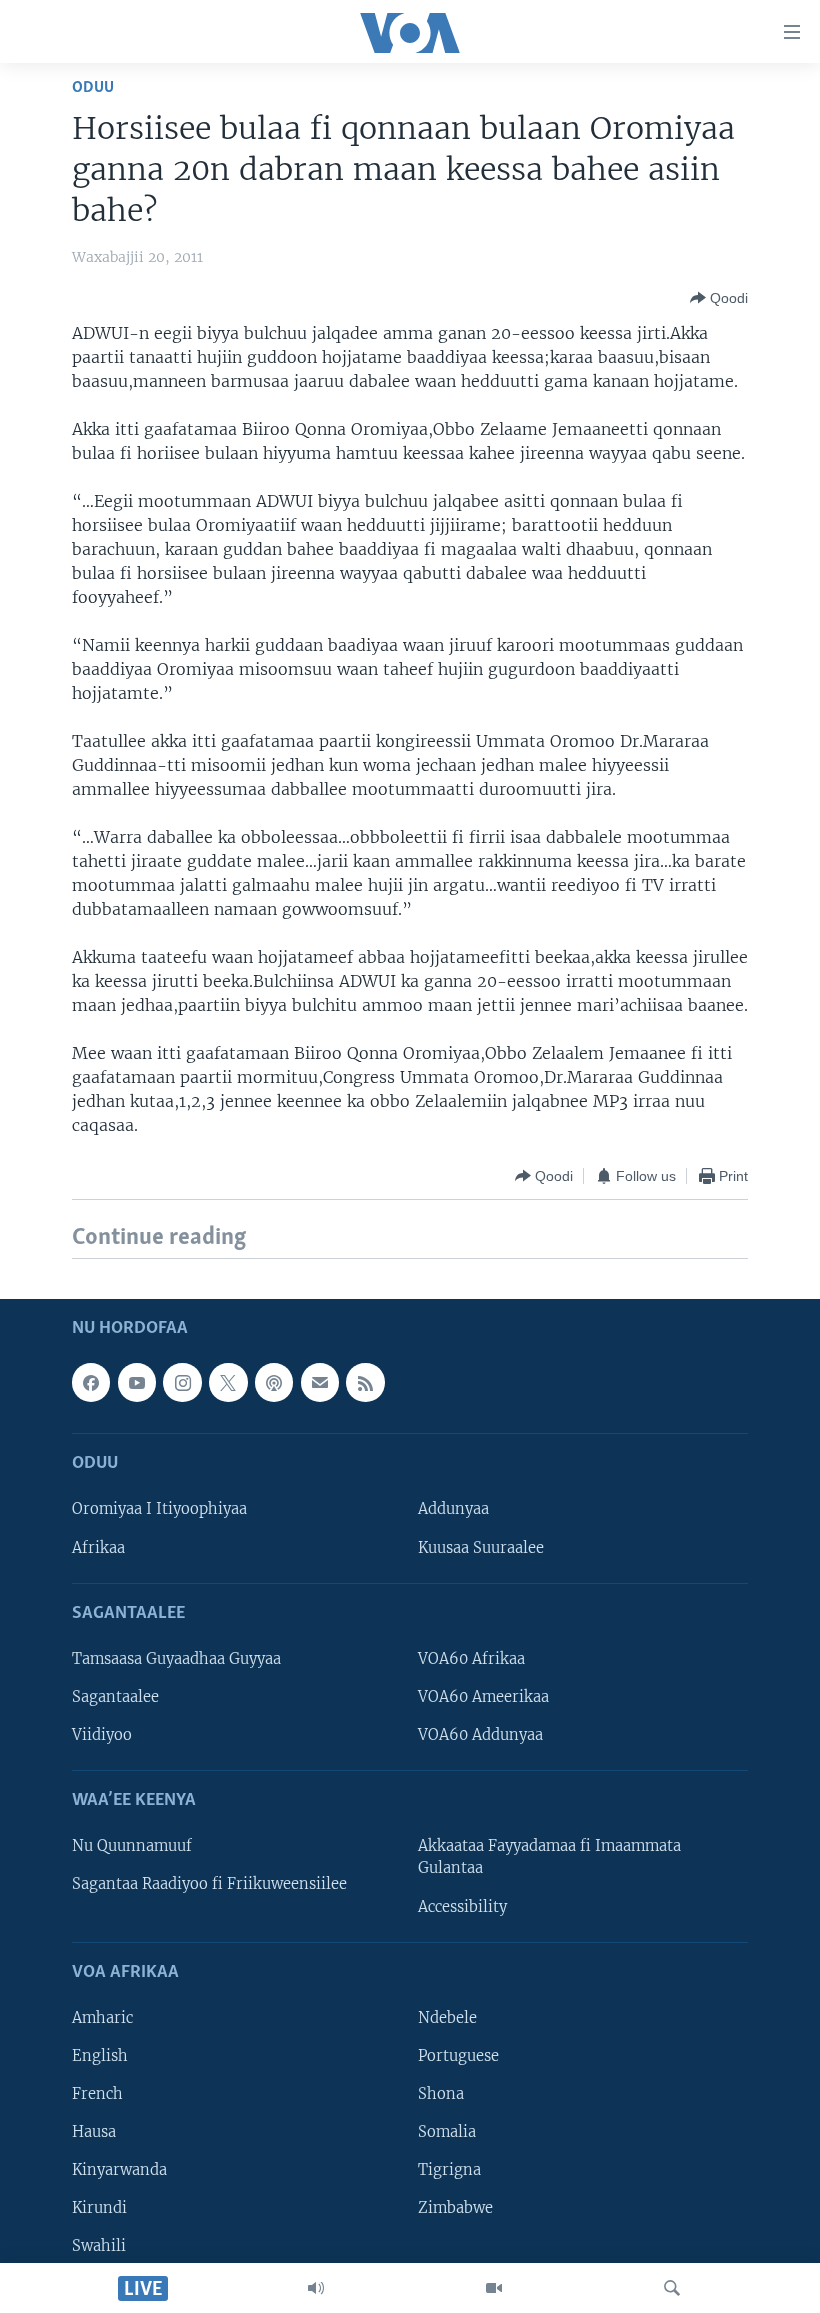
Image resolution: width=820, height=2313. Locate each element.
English (100, 2056)
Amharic (102, 2017)
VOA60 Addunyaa (480, 1735)
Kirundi (99, 2208)
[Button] (719, 298)
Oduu (93, 87)
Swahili (99, 2246)
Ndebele (447, 2017)
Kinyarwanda (119, 2170)
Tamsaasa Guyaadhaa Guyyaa (176, 1658)
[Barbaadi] (672, 2288)
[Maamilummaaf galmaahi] (320, 1382)
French (97, 2094)
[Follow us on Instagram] (182, 1382)
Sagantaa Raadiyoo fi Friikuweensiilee (209, 1884)
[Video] (494, 2288)
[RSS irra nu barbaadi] (365, 1382)
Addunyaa (453, 1509)
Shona (441, 2094)
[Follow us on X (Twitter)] (228, 1382)
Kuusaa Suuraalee (481, 1547)
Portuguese (458, 2056)
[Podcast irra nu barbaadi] (274, 1382)
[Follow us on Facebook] (91, 1382)
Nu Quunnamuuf (132, 1846)
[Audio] (316, 2288)
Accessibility (462, 1906)
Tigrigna (449, 2170)
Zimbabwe (455, 2208)
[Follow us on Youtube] (137, 1382)
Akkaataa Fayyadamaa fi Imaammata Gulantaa (549, 1857)
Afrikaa (98, 1547)
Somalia (447, 2132)
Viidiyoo (102, 1735)
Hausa (94, 2132)
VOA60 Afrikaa (471, 1658)
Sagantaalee (115, 1697)
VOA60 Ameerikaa (483, 1697)
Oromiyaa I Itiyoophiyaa (159, 1509)
